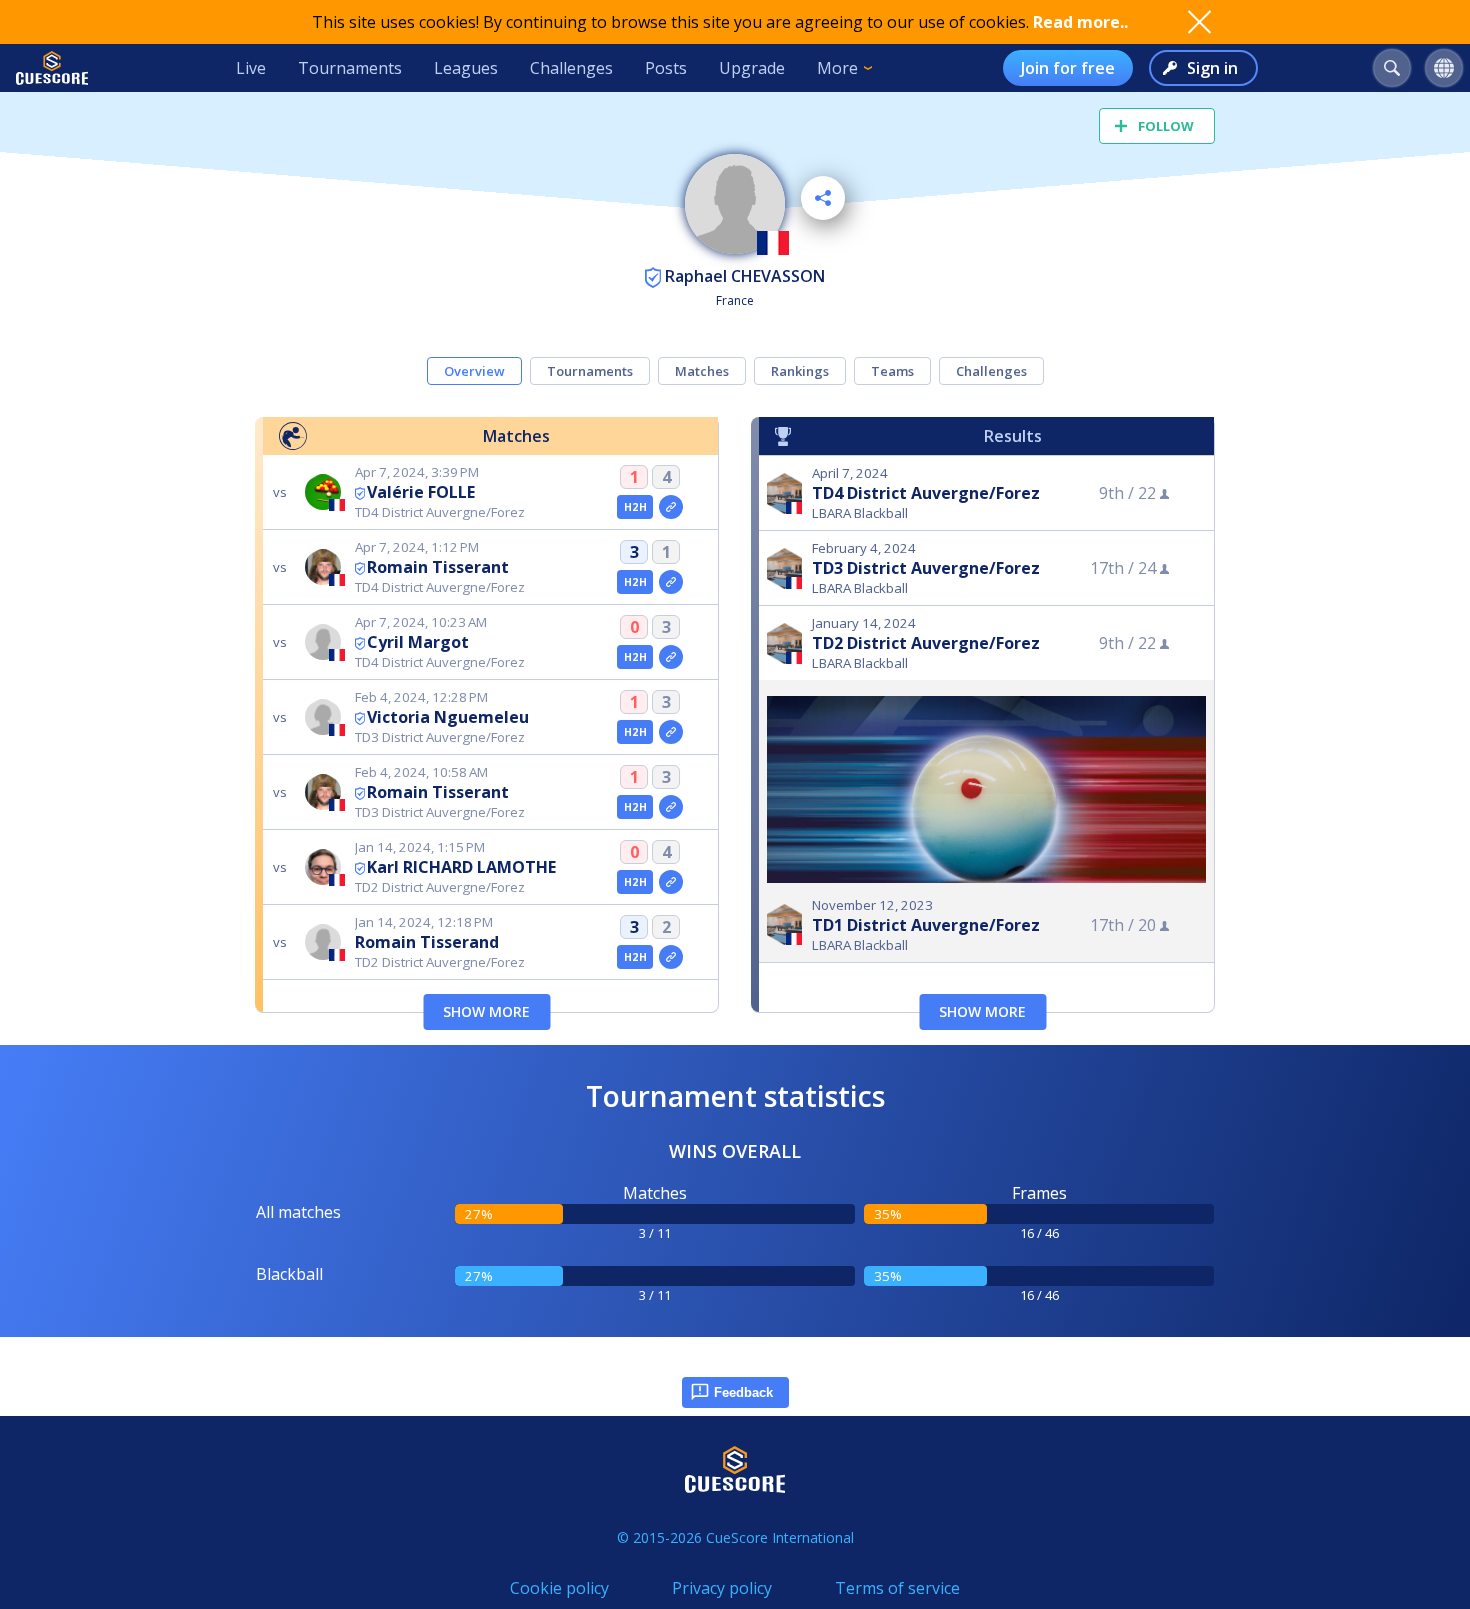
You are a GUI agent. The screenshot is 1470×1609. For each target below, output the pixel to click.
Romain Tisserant (438, 567)
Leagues (466, 68)
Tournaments (350, 68)
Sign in (1212, 68)
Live (251, 68)
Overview (474, 371)
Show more (486, 1011)
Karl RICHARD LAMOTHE (461, 867)
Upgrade (752, 68)
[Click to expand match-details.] (671, 507)
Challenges (571, 68)
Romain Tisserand (427, 942)
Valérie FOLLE (421, 492)
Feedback (743, 1392)
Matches (702, 371)
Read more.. (1080, 22)
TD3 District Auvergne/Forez (926, 568)
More (837, 68)
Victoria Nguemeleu (448, 717)
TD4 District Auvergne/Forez (926, 493)
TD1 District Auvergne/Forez (926, 925)
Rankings (800, 371)
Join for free (1068, 68)
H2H (635, 507)
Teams (892, 371)
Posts (666, 68)
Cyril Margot (418, 642)
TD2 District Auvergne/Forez (926, 643)
